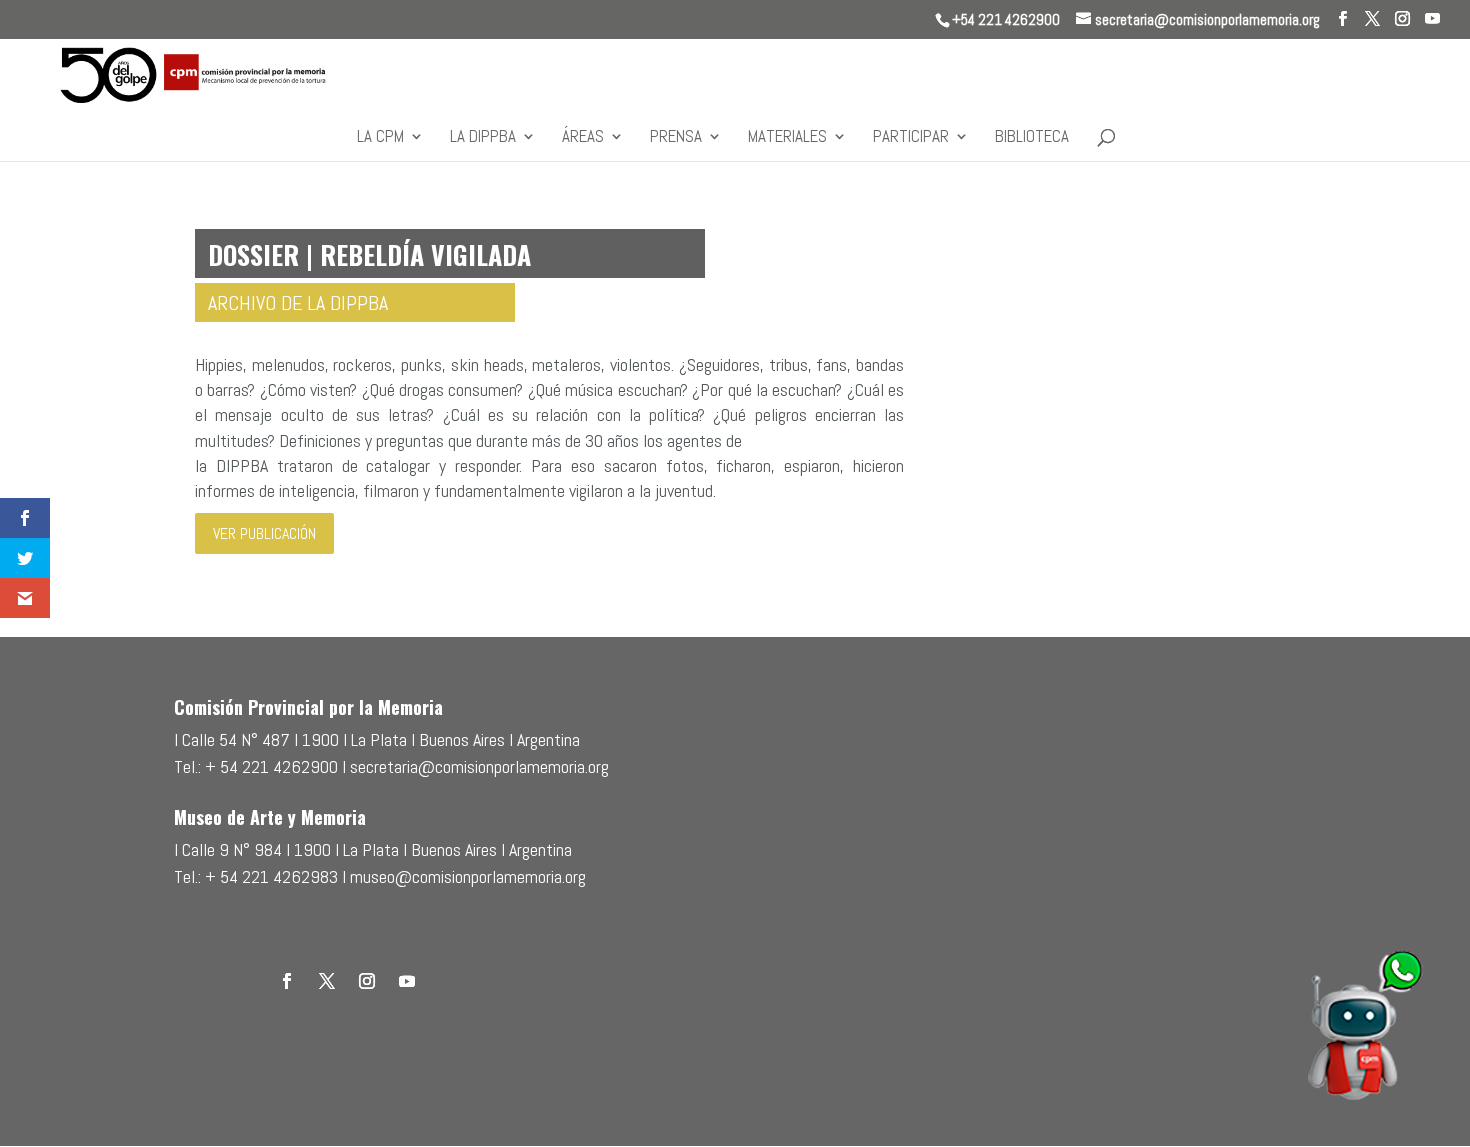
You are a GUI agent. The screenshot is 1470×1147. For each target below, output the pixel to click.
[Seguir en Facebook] (287, 981)
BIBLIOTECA (1032, 138)
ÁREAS (583, 138)
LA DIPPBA (483, 138)
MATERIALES (787, 138)
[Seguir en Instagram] (367, 981)
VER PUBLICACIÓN (264, 533)
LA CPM (380, 138)
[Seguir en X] (327, 981)
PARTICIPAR (911, 138)
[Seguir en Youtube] (407, 981)
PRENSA (676, 138)
